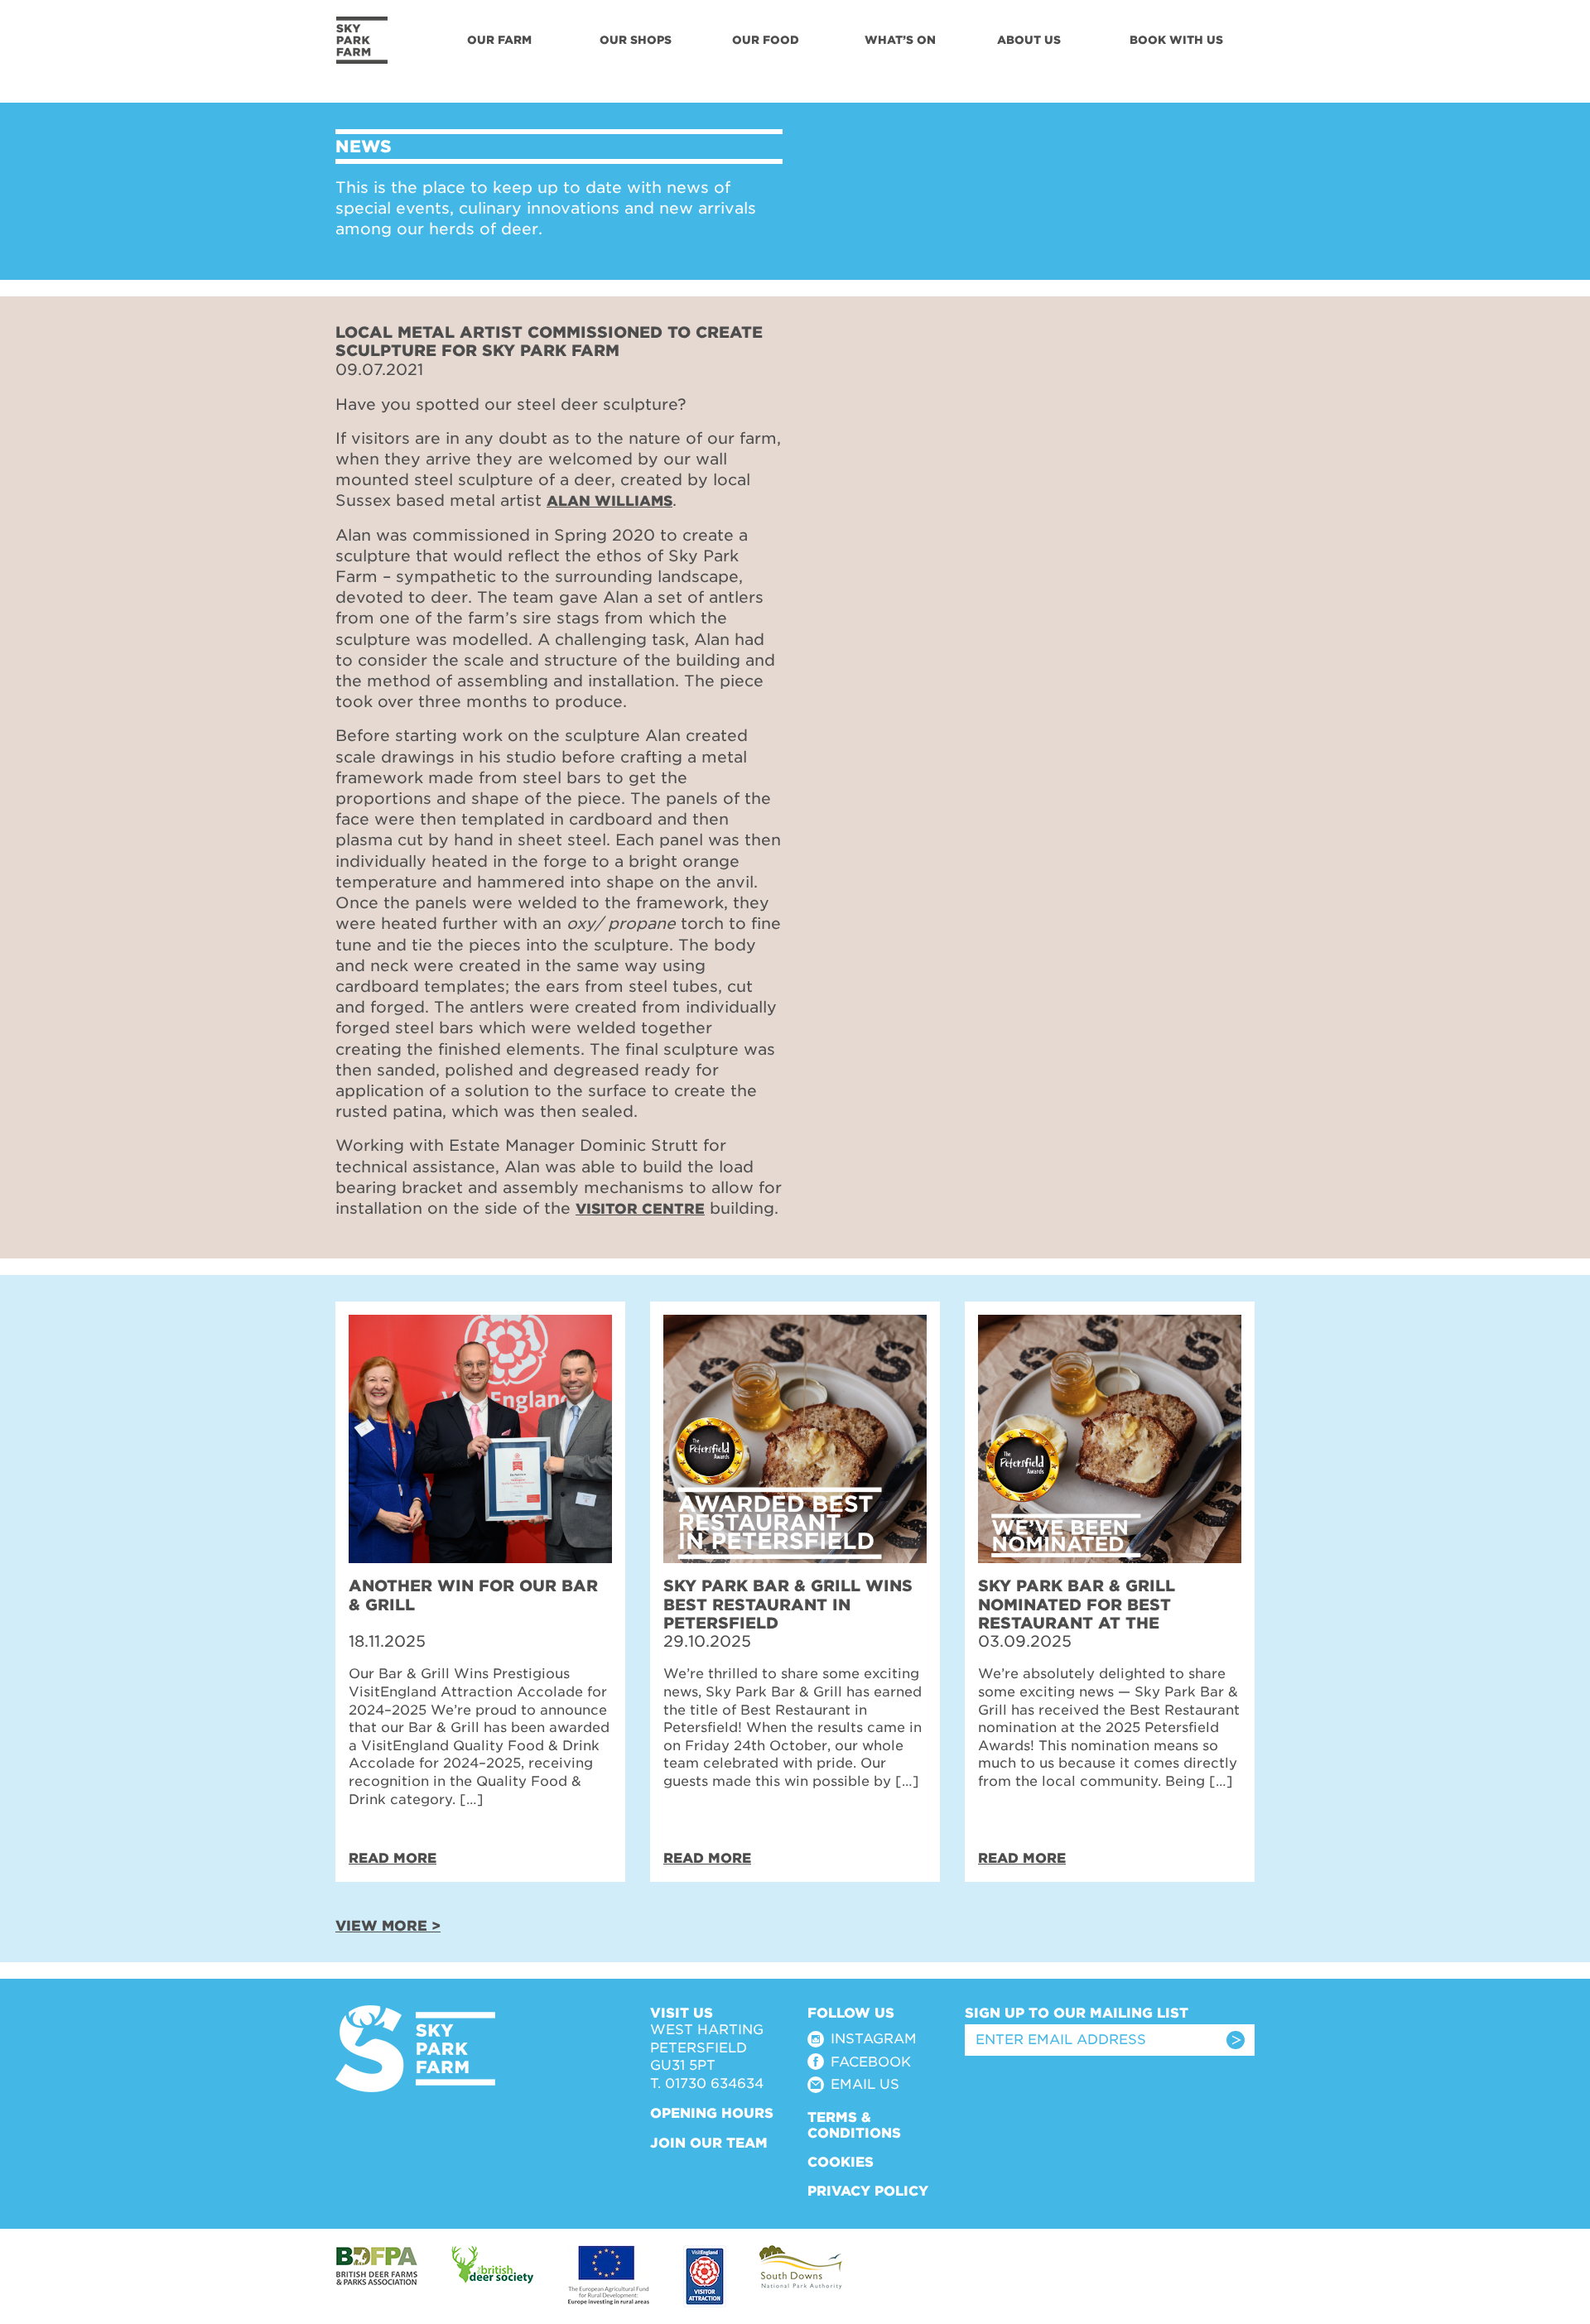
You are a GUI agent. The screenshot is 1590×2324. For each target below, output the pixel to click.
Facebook (871, 2062)
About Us (1029, 40)
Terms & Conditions (854, 2125)
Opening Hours (712, 2113)
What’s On (900, 40)
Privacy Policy (868, 2191)
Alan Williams (609, 501)
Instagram (874, 2039)
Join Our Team (709, 2143)
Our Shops (636, 40)
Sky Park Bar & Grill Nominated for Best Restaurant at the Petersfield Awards (1077, 1613)
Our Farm (499, 40)
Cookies (841, 2162)
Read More (393, 1858)
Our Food (766, 40)
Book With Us (1176, 40)
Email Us (865, 2084)
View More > (388, 1926)
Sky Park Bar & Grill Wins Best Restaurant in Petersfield (788, 1604)
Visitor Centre (640, 1209)
